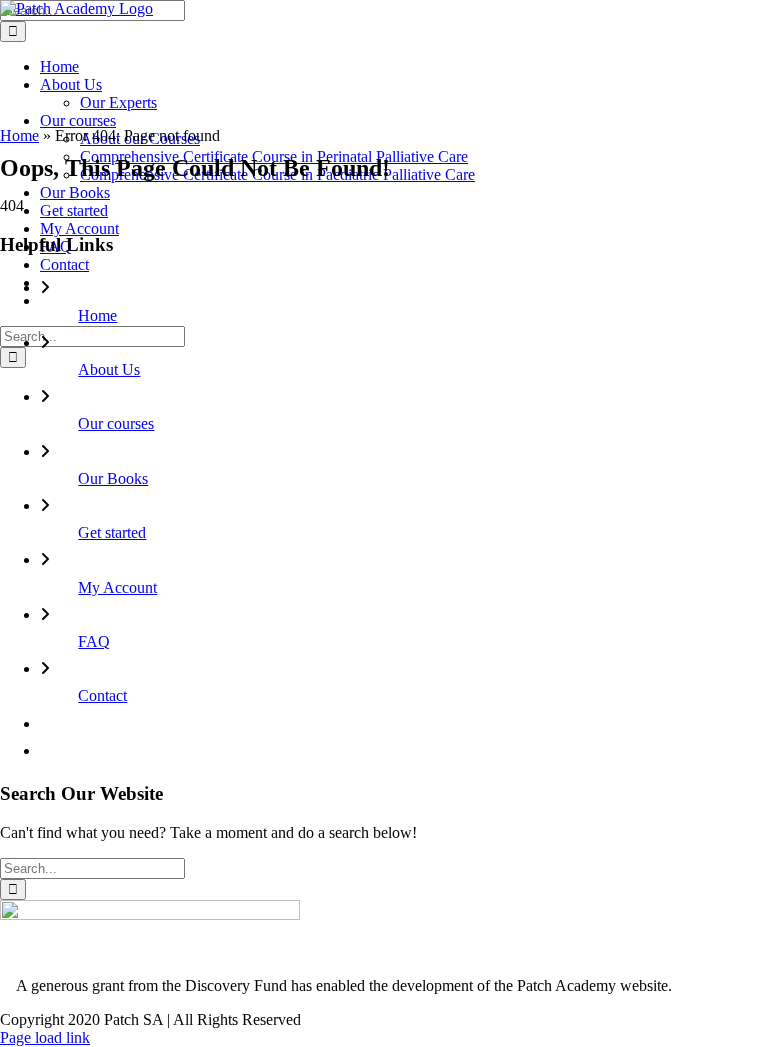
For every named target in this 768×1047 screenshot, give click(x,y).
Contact (102, 695)
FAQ (94, 641)
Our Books (113, 478)
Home (19, 135)
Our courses (116, 423)
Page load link (45, 1037)
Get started (112, 532)
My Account (117, 587)
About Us (109, 369)
